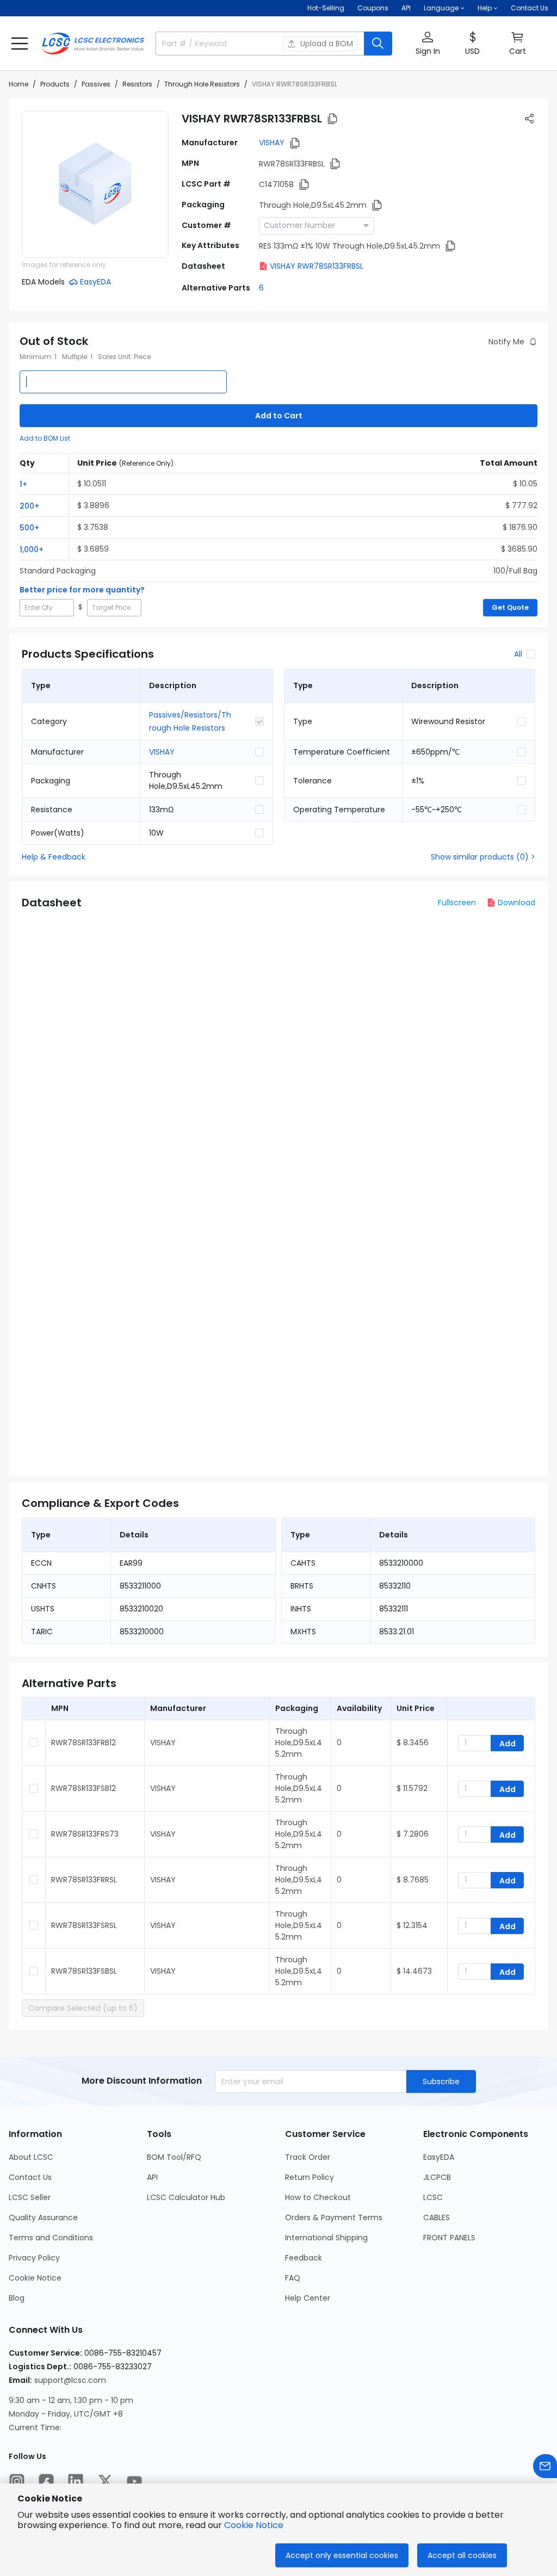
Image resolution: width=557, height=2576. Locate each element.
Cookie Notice (35, 2278)
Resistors (137, 84)
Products (55, 84)
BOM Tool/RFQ (174, 2157)
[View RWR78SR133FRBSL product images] (95, 184)
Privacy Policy (34, 2258)
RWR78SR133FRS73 (85, 1834)
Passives (96, 84)
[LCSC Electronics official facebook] (46, 2481)
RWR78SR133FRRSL (84, 1880)
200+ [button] (29, 506)
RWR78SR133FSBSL (84, 1971)
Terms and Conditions (51, 2238)
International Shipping (326, 2238)
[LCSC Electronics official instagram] (17, 2481)
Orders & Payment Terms (334, 2217)
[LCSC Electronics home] (93, 44)
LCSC (433, 2197)
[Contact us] (545, 2466)
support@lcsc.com (70, 2380)
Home (18, 84)
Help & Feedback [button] (54, 857)
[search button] (378, 44)
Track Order (308, 2157)
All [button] (518, 654)
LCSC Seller (30, 2197)
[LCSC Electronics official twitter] (105, 2481)
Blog (17, 2298)
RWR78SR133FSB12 (83, 1788)
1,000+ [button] (32, 549)
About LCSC (31, 2157)
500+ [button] (29, 528)
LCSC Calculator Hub (186, 2197)
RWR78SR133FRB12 (83, 1743)
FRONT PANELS (449, 2238)
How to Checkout (318, 2197)
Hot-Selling (326, 8)
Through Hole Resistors (202, 84)
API (406, 8)
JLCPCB (437, 2177)
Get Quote (510, 607)
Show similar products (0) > (483, 857)
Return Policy (310, 2177)
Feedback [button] (304, 2258)
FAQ (293, 2278)
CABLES (437, 2217)
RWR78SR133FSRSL (84, 1925)
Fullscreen (457, 903)
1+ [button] (23, 484)
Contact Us (530, 8)
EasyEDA (439, 2157)
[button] (20, 44)
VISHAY (272, 143)
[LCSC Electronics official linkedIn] (76, 2481)
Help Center (308, 2298)
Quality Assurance (43, 2217)
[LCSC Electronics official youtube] (134, 2481)
